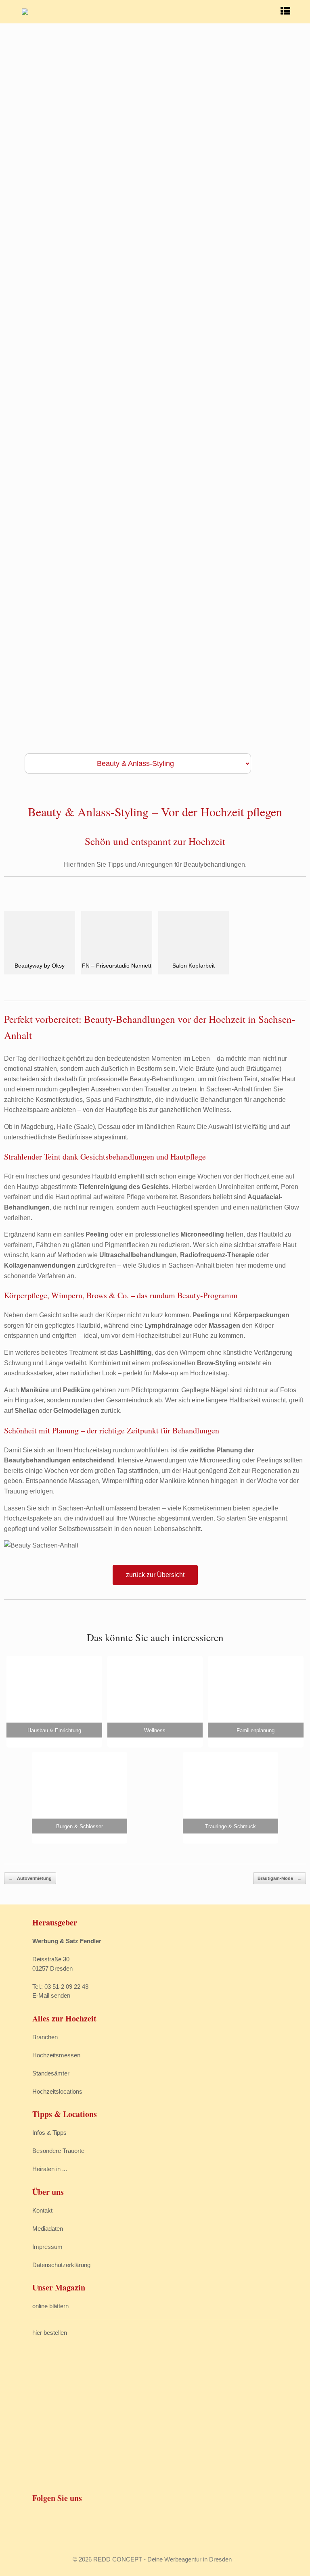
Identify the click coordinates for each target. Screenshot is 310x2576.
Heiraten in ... (50, 2169)
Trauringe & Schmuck (230, 1826)
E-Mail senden (51, 1995)
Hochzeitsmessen (56, 2055)
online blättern (50, 2306)
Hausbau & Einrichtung (54, 1730)
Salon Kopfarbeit (194, 966)
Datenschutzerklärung (61, 2265)
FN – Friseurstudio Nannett (117, 966)
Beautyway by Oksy (40, 966)
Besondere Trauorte (58, 2151)
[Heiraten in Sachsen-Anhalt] (25, 12)
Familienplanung (256, 1730)
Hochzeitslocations (57, 2091)
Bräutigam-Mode (280, 1878)
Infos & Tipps (49, 2133)
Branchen (45, 2037)
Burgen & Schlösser (80, 1826)
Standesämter (51, 2073)
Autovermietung (30, 1878)
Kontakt (42, 2210)
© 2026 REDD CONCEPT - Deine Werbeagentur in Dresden (152, 2559)
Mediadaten (48, 2229)
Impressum (47, 2247)
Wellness (155, 1730)
